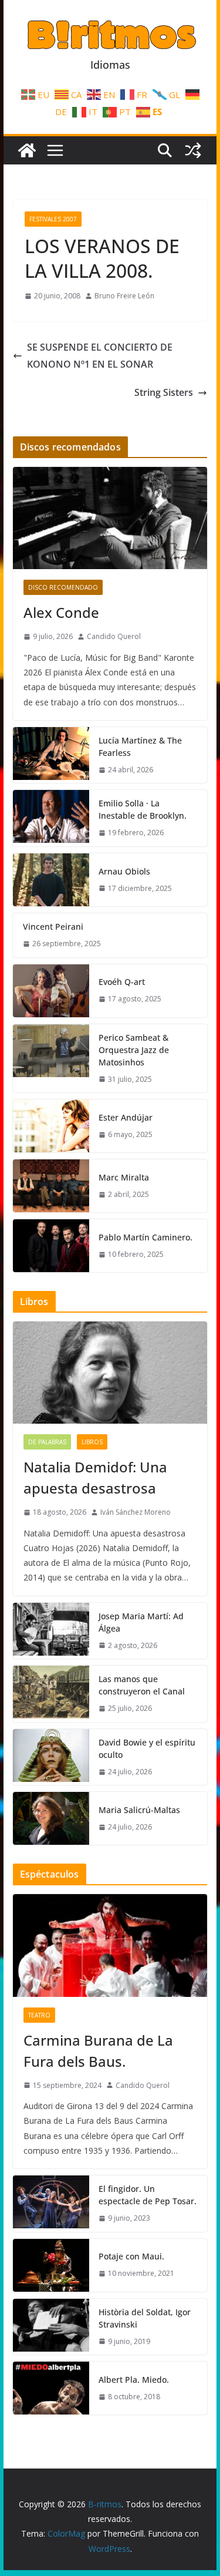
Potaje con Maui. (131, 2256)
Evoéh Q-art (122, 982)
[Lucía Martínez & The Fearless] (51, 755)
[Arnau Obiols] (51, 880)
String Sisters (164, 392)
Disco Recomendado (63, 587)
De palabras (47, 1442)
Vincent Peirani (53, 927)
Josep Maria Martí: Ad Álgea (141, 1622)
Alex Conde (61, 612)
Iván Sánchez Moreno (136, 1512)
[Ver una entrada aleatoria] (193, 150)
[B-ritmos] (27, 150)
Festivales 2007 (53, 219)
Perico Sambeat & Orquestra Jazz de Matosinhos (134, 1050)
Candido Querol (114, 636)
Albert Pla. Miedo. (134, 2380)
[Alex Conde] (110, 518)
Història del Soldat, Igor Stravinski (145, 2318)
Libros (92, 1442)
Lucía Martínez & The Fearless (140, 746)
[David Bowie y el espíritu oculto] (51, 1757)
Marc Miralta (124, 1177)
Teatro (39, 2015)
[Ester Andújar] (51, 1126)
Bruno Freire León (124, 296)
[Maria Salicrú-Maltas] (51, 1818)
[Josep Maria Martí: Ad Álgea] (51, 1631)
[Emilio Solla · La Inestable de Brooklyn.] (51, 818)
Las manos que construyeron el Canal (142, 1685)
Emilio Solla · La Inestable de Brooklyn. (143, 809)
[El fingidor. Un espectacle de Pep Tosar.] (51, 2204)
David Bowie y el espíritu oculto (147, 1748)
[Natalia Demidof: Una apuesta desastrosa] (110, 1373)
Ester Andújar (126, 1117)
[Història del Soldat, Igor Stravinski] (51, 2327)
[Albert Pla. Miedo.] (51, 2388)
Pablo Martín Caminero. (145, 1237)
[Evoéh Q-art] (51, 991)
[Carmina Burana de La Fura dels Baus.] (110, 1945)
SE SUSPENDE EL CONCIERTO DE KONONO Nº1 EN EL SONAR (100, 356)
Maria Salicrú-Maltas (139, 1810)
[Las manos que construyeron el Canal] (51, 1694)
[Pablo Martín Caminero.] (51, 1246)
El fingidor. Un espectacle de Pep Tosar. (148, 2195)
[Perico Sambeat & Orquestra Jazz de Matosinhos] (51, 1059)
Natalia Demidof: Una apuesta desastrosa (95, 1477)
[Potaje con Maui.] (51, 2265)
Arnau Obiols (124, 871)
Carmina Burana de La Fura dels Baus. (98, 2051)
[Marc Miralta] (51, 1186)
